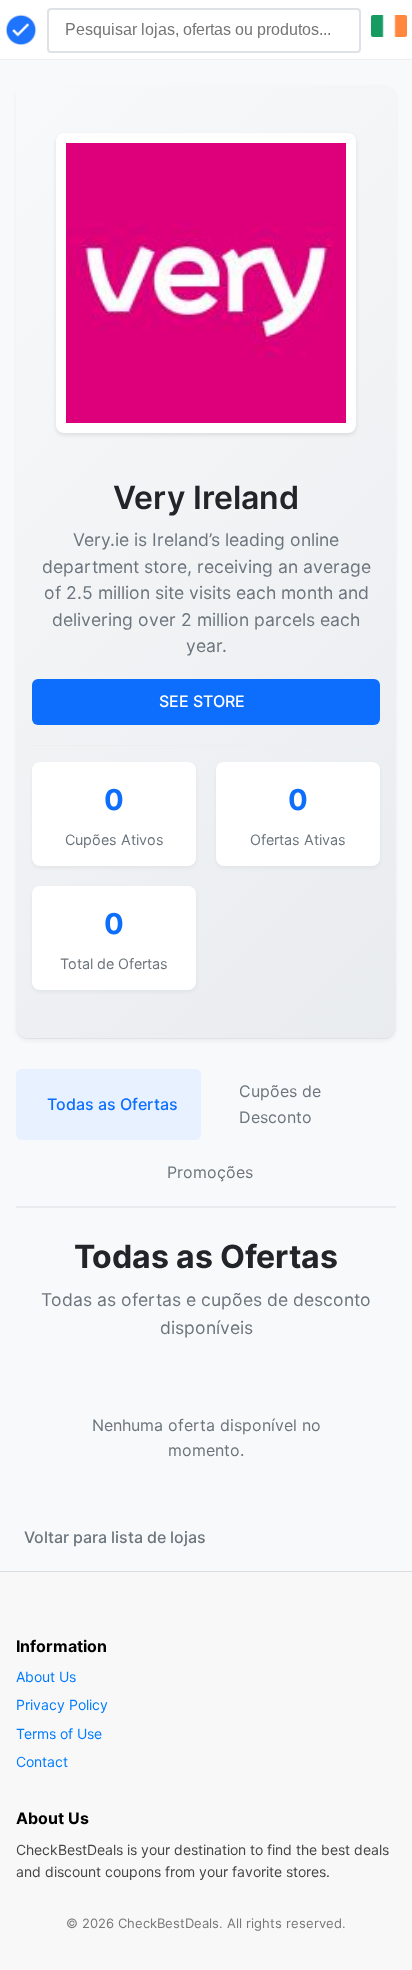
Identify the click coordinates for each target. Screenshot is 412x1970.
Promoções (210, 1172)
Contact (42, 1761)
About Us (46, 1676)
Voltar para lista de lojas (115, 1537)
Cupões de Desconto (280, 1104)
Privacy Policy (62, 1704)
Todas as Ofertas (112, 1104)
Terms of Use (59, 1733)
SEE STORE (202, 701)
